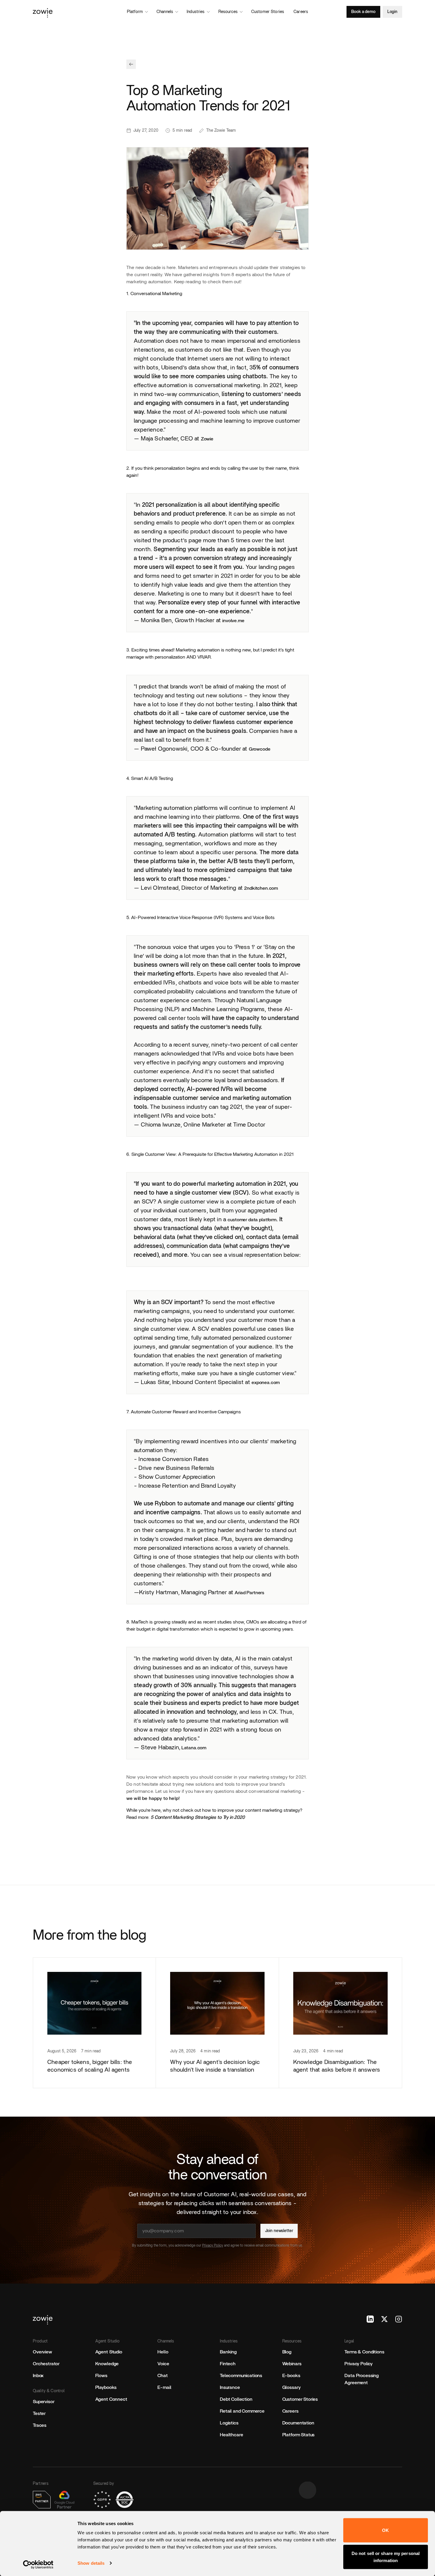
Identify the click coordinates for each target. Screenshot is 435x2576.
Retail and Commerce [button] (242, 2411)
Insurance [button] (230, 2387)
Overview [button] (42, 2352)
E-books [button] (291, 2376)
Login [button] (392, 12)
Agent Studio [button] (109, 2352)
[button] (131, 64)
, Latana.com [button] (193, 1748)
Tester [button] (39, 2414)
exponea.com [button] (266, 1383)
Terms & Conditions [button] (364, 2352)
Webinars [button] (292, 2364)
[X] (384, 2319)
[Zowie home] (90, 12)
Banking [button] (228, 2352)
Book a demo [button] (363, 12)
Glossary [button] (291, 2387)
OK (385, 2530)
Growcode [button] (260, 749)
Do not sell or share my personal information (386, 2557)
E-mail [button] (164, 2387)
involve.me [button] (233, 621)
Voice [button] (163, 2364)
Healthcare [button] (231, 2435)
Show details (91, 2563)
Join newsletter (279, 2231)
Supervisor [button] (43, 2402)
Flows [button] (101, 2376)
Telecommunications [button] (241, 2376)
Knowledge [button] (107, 2364)
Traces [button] (40, 2425)
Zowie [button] (207, 439)
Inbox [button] (38, 2376)
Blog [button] (287, 2352)
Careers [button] (290, 2411)
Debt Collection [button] (236, 2399)
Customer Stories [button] (300, 2399)
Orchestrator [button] (46, 2364)
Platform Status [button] (299, 2435)
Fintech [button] (228, 2364)
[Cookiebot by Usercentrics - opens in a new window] (38, 2564)
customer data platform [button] (252, 1220)
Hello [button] (163, 2352)
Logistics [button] (229, 2423)
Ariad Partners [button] (249, 1593)
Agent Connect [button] (111, 2399)
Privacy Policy (213, 2245)
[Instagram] (399, 2319)
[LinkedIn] (370, 2319)
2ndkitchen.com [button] (261, 888)
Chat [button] (162, 2376)
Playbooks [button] (106, 2387)
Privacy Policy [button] (359, 2364)
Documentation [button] (298, 2423)
